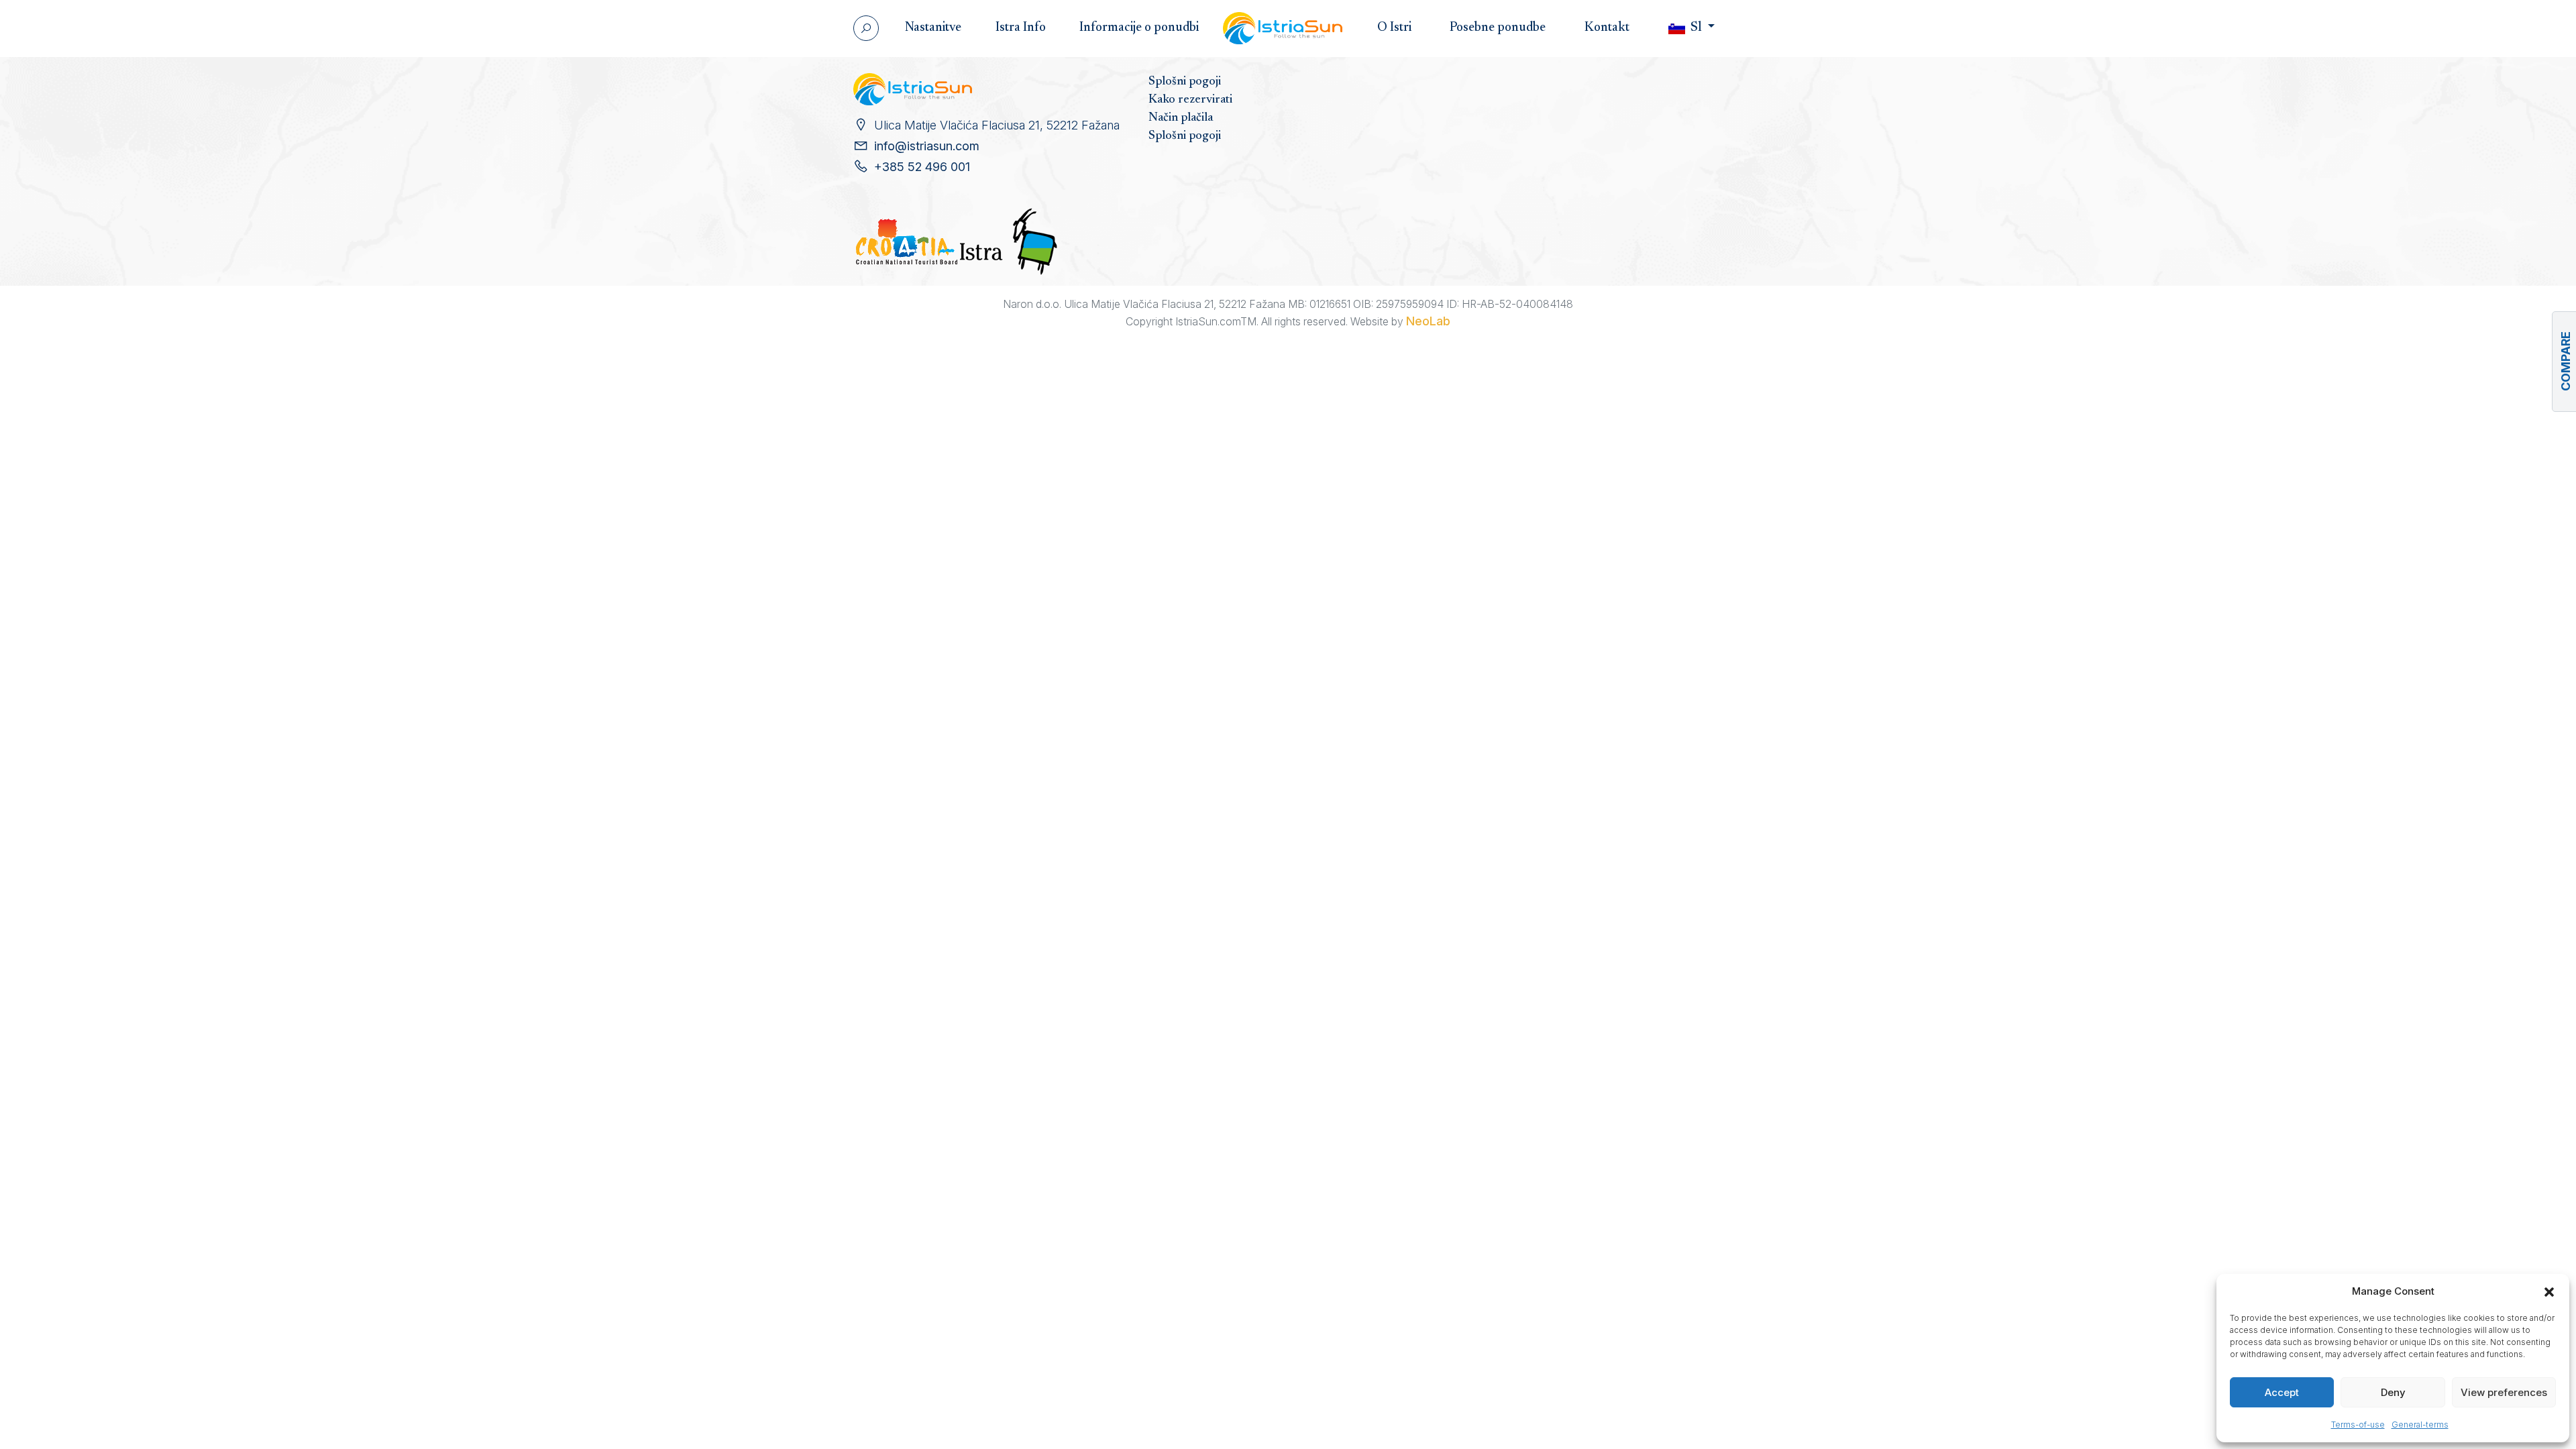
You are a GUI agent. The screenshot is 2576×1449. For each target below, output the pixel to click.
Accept (2282, 1392)
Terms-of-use (2358, 1425)
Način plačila (1181, 118)
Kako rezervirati (1190, 100)
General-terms (2420, 1425)
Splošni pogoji (1185, 82)
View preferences (2504, 1392)
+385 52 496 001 (922, 167)
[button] (2549, 1291)
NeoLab (1428, 321)
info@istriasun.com (927, 146)
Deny (2393, 1392)
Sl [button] (1696, 28)
